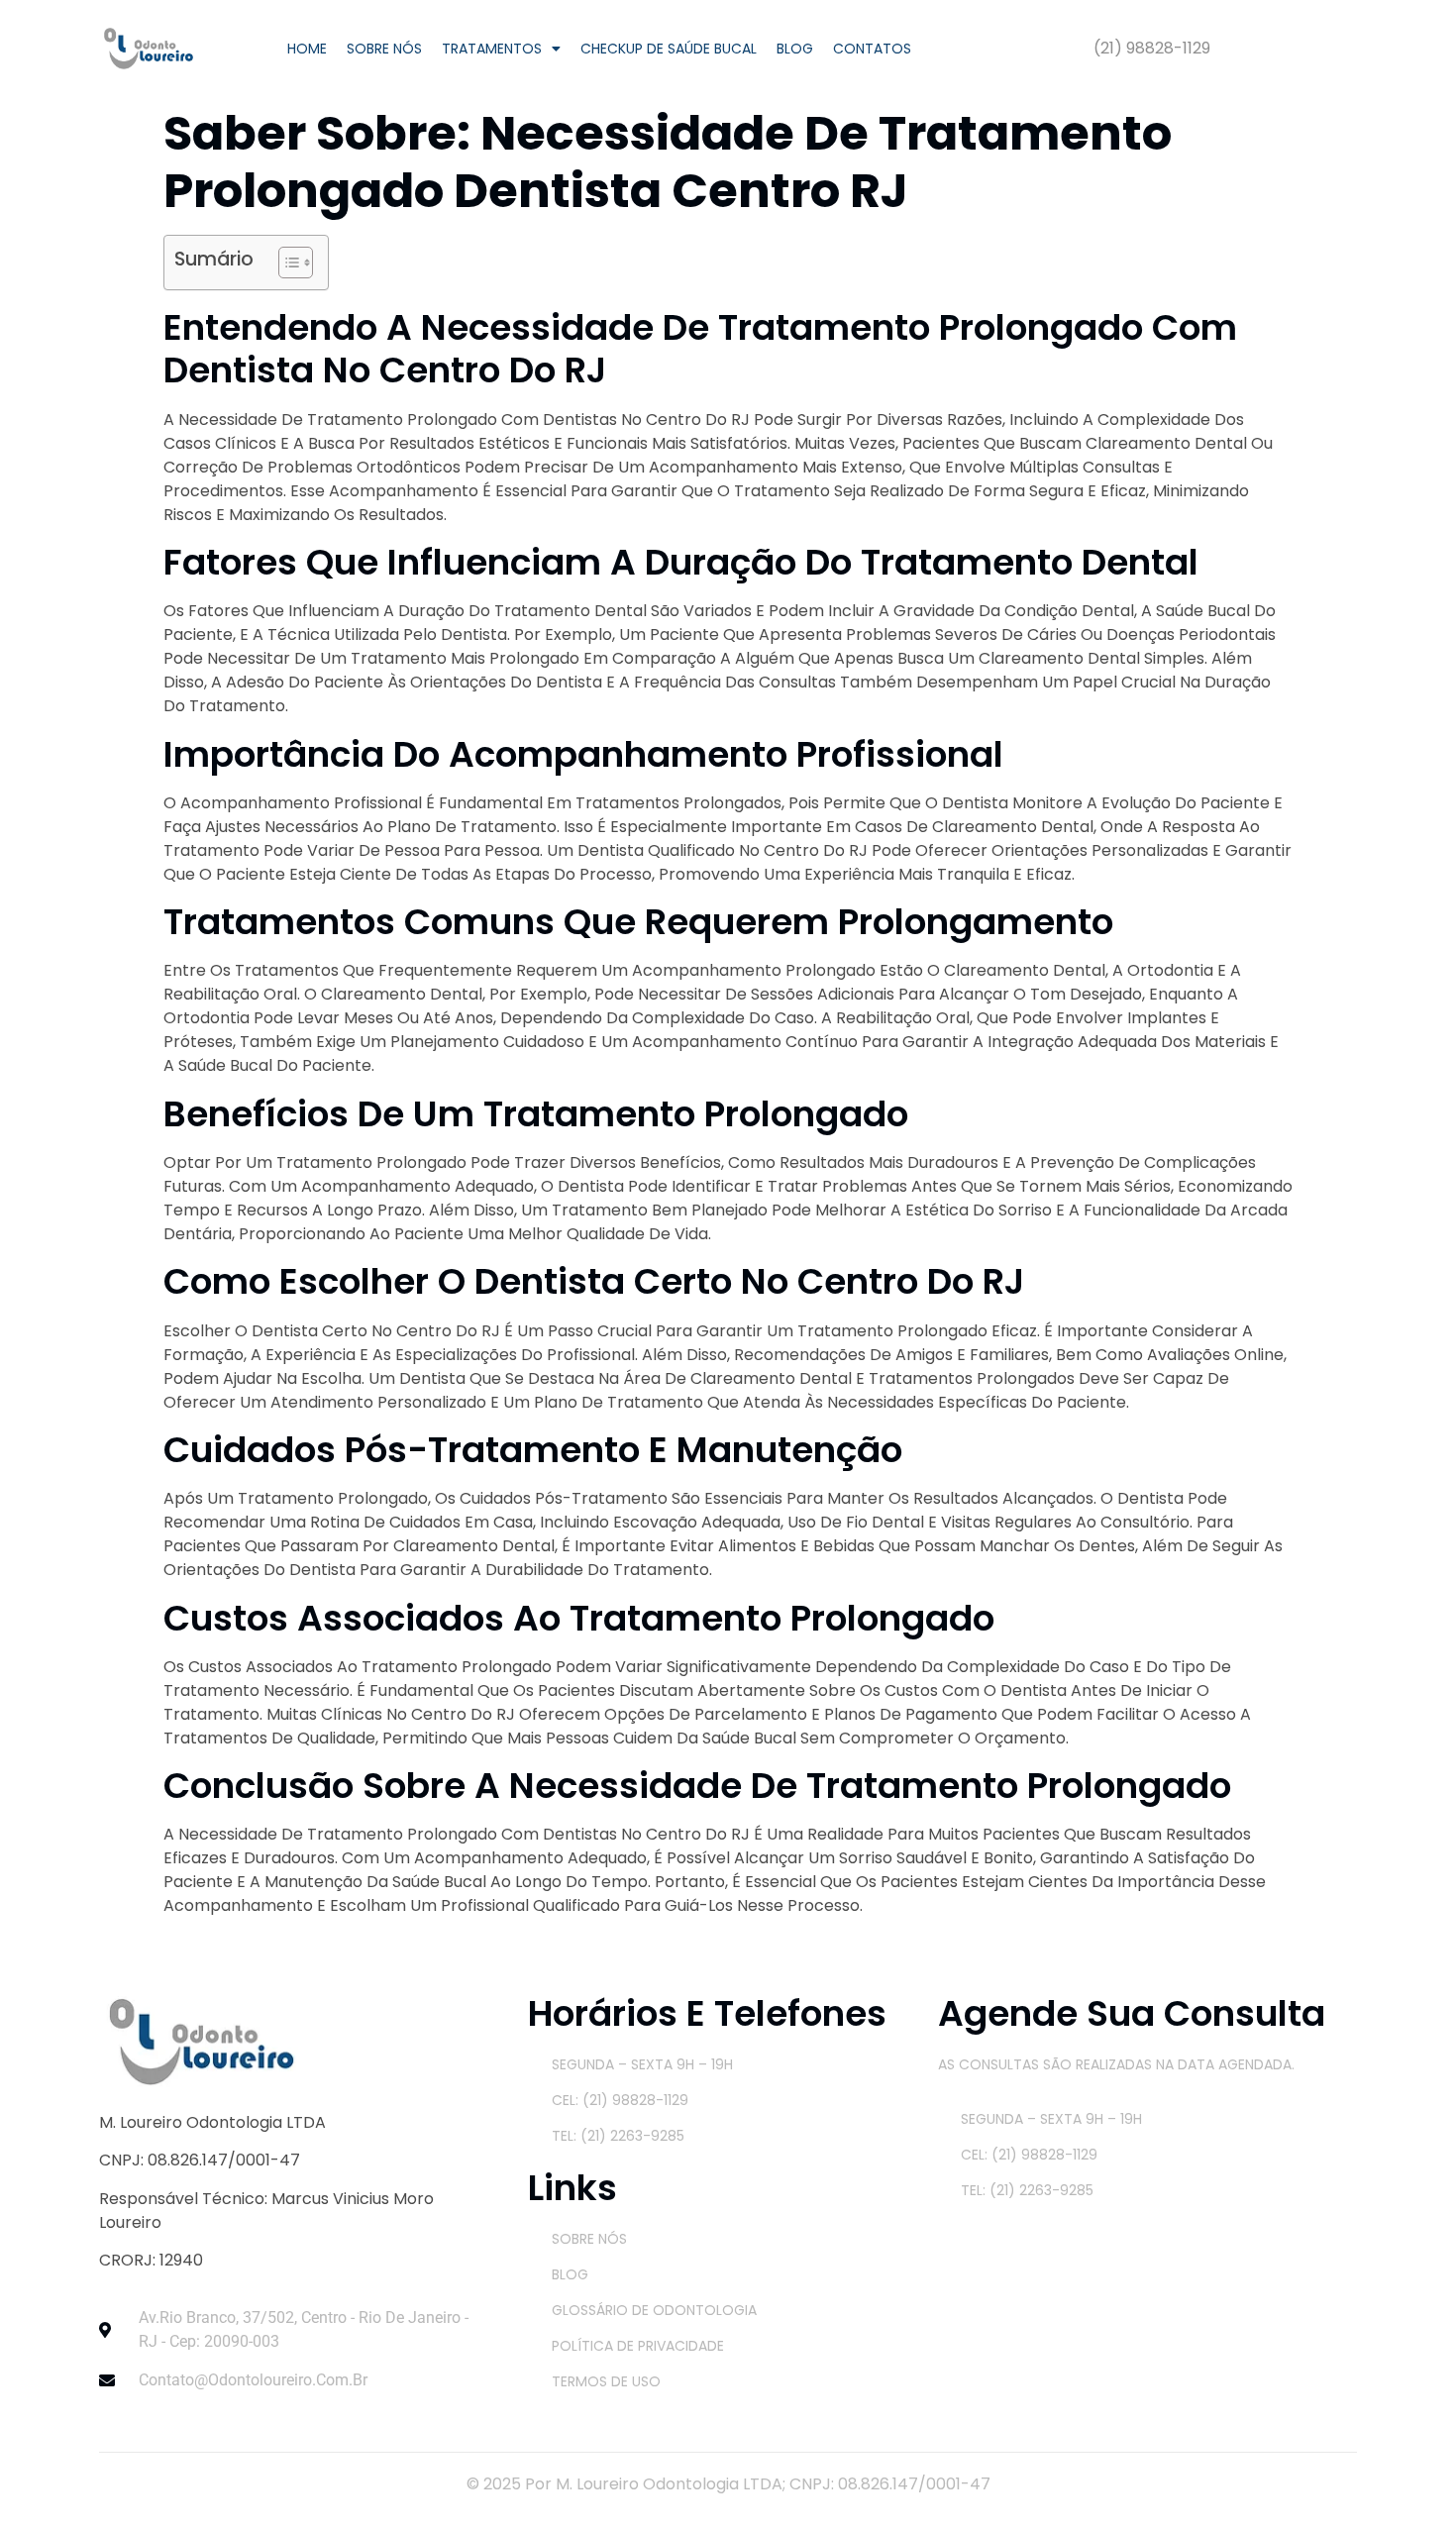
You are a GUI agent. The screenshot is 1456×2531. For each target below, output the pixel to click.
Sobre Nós (384, 49)
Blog (795, 49)
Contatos (872, 49)
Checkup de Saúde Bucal (669, 49)
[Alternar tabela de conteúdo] (286, 263)
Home (307, 49)
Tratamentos (492, 49)
